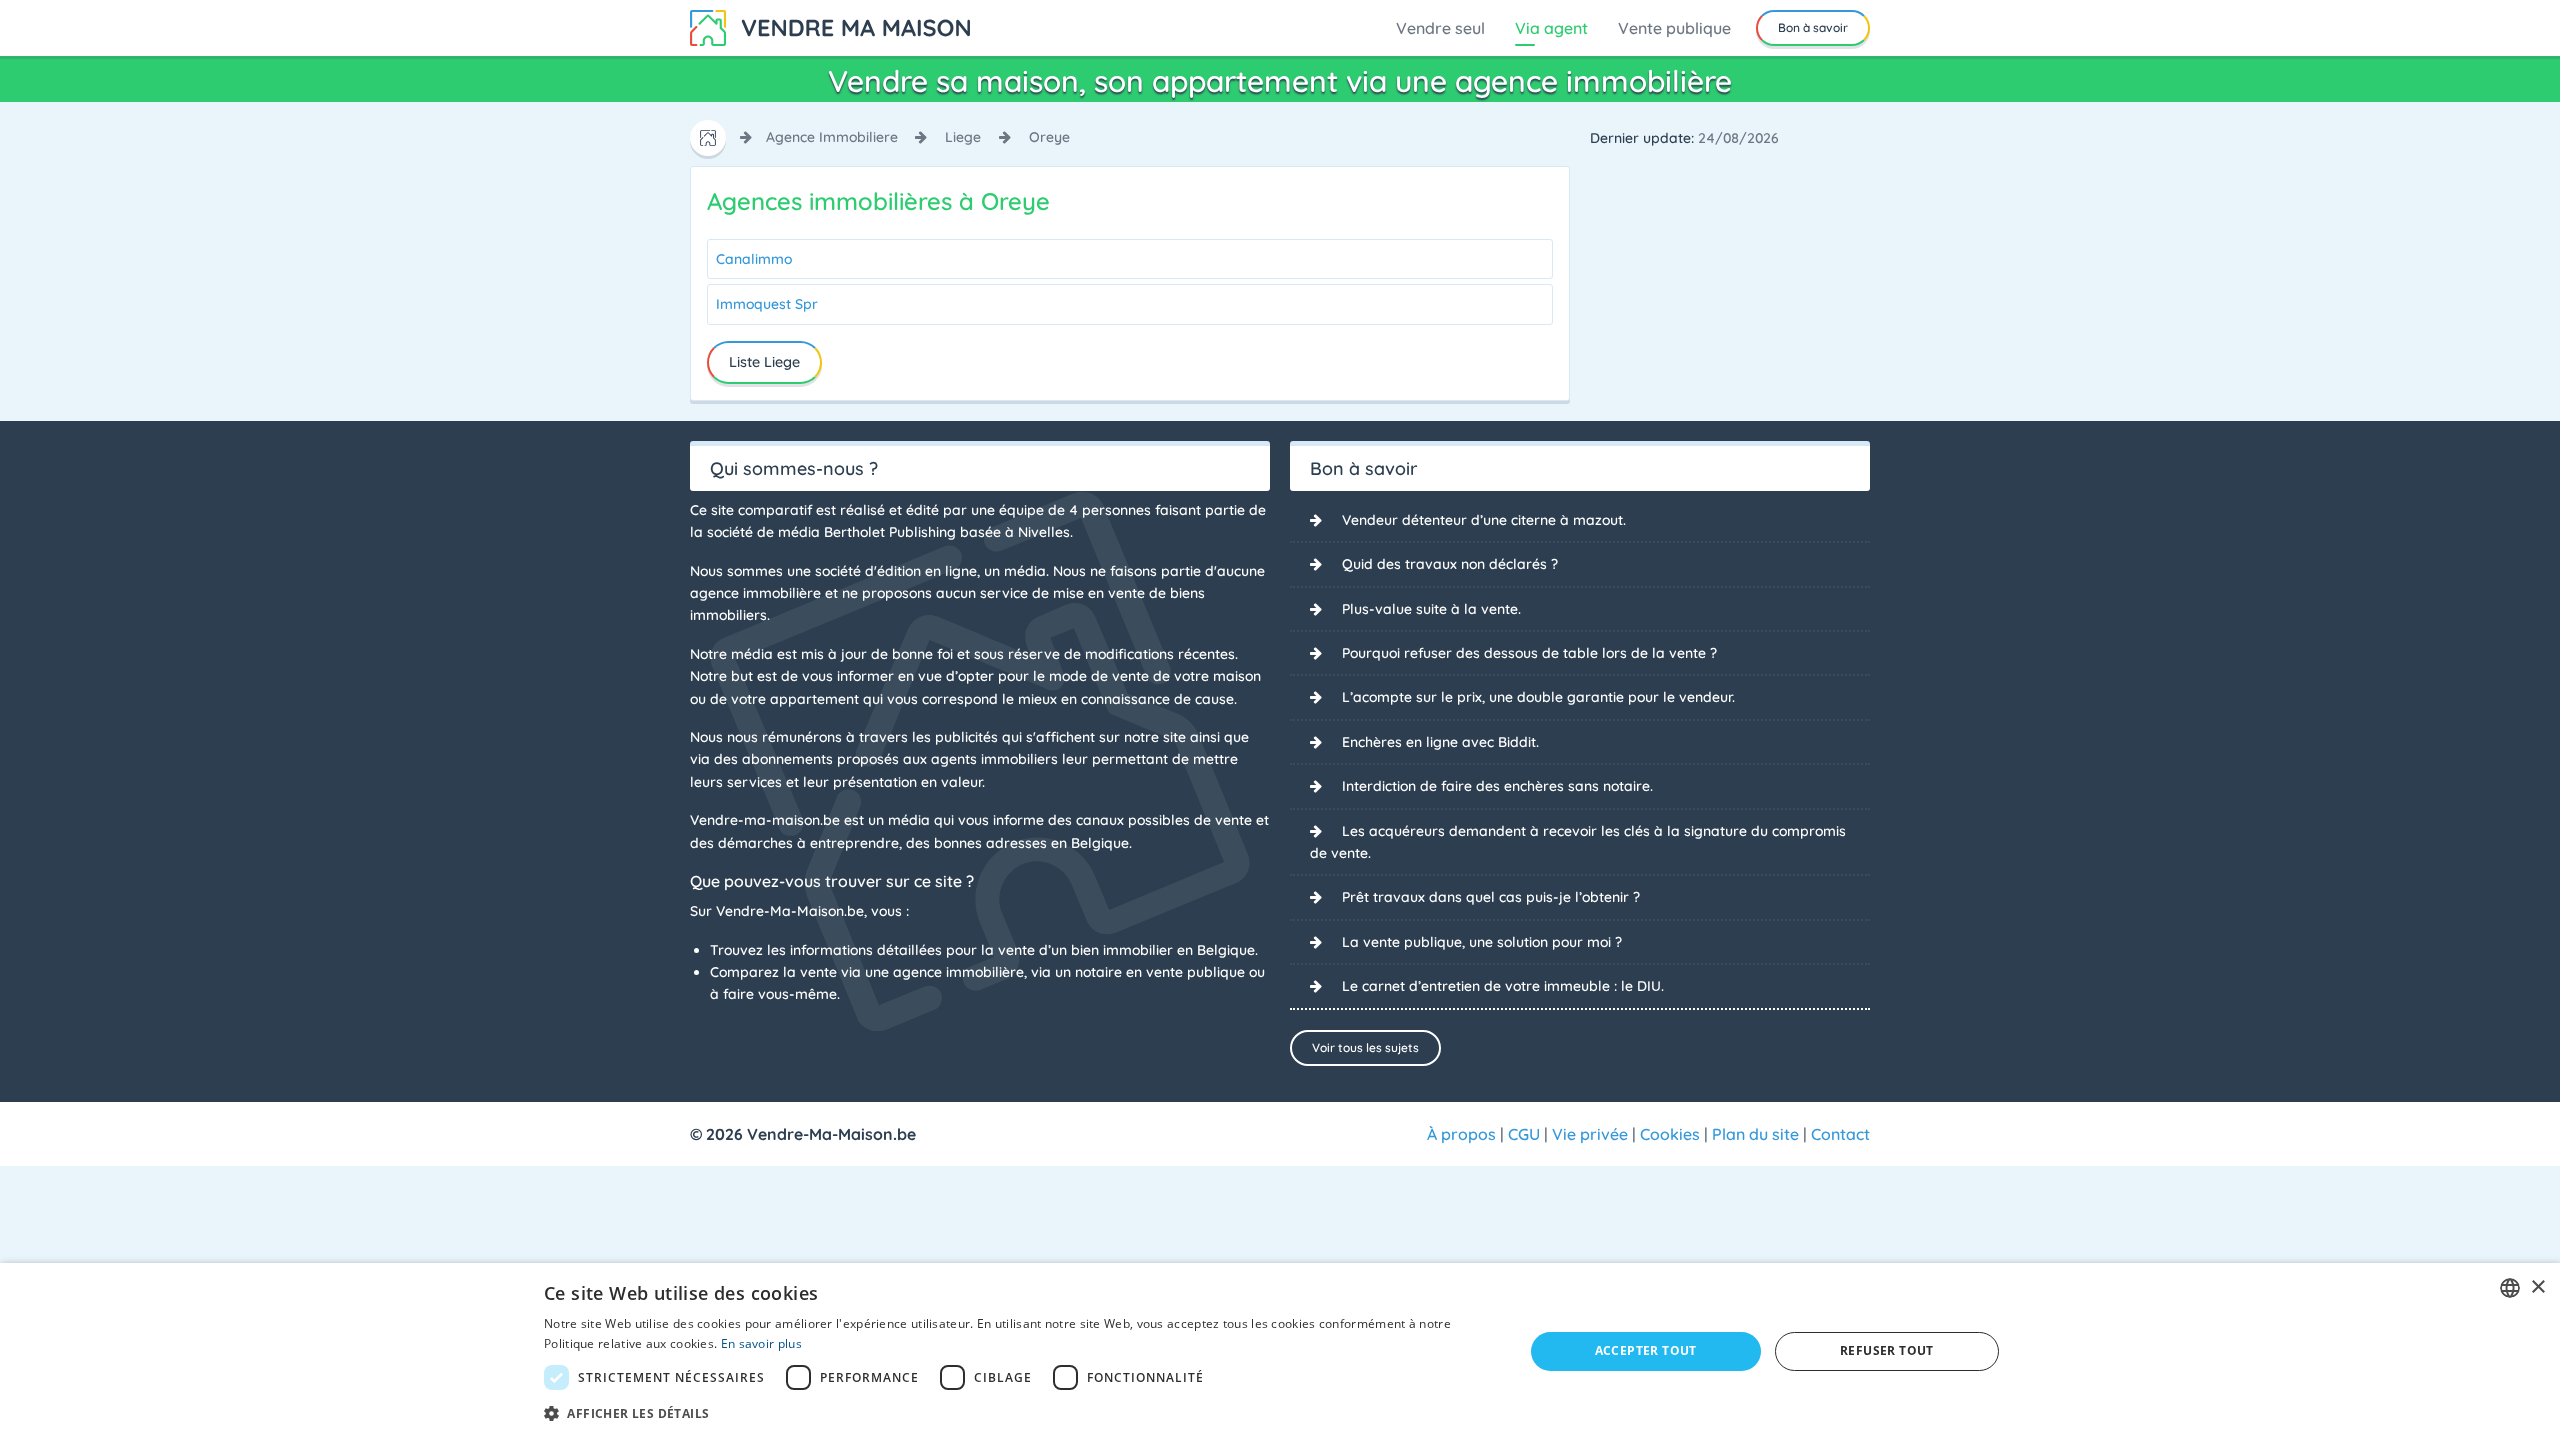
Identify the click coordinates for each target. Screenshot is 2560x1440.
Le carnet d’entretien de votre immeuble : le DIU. (1503, 986)
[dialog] (1280, 1351)
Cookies (1670, 1134)
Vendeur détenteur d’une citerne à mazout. (1484, 520)
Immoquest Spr (767, 304)
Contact (1840, 1134)
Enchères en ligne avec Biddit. (1440, 742)
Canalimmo (754, 259)
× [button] (2537, 1287)
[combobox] (2510, 1288)
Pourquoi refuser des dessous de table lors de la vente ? (1529, 653)
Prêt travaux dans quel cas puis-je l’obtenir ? (1491, 897)
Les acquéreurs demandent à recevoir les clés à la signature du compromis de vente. (1578, 842)
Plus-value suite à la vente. (1431, 609)
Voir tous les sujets (1365, 1047)
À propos (1461, 1134)
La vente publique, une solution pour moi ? (1482, 942)
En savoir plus (761, 1343)
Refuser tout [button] (1887, 1350)
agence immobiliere (832, 137)
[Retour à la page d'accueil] (830, 26)
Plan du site (1755, 1134)
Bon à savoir (1813, 27)
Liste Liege (764, 362)
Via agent (1551, 28)
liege (963, 137)
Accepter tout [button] (1646, 1350)
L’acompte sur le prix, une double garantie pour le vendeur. (1538, 697)
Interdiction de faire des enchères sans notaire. (1497, 786)
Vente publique (1674, 28)
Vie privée (1590, 1134)
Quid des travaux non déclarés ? (1450, 564)
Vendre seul (1440, 28)
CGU (1524, 1134)
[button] (1019, 1413)
